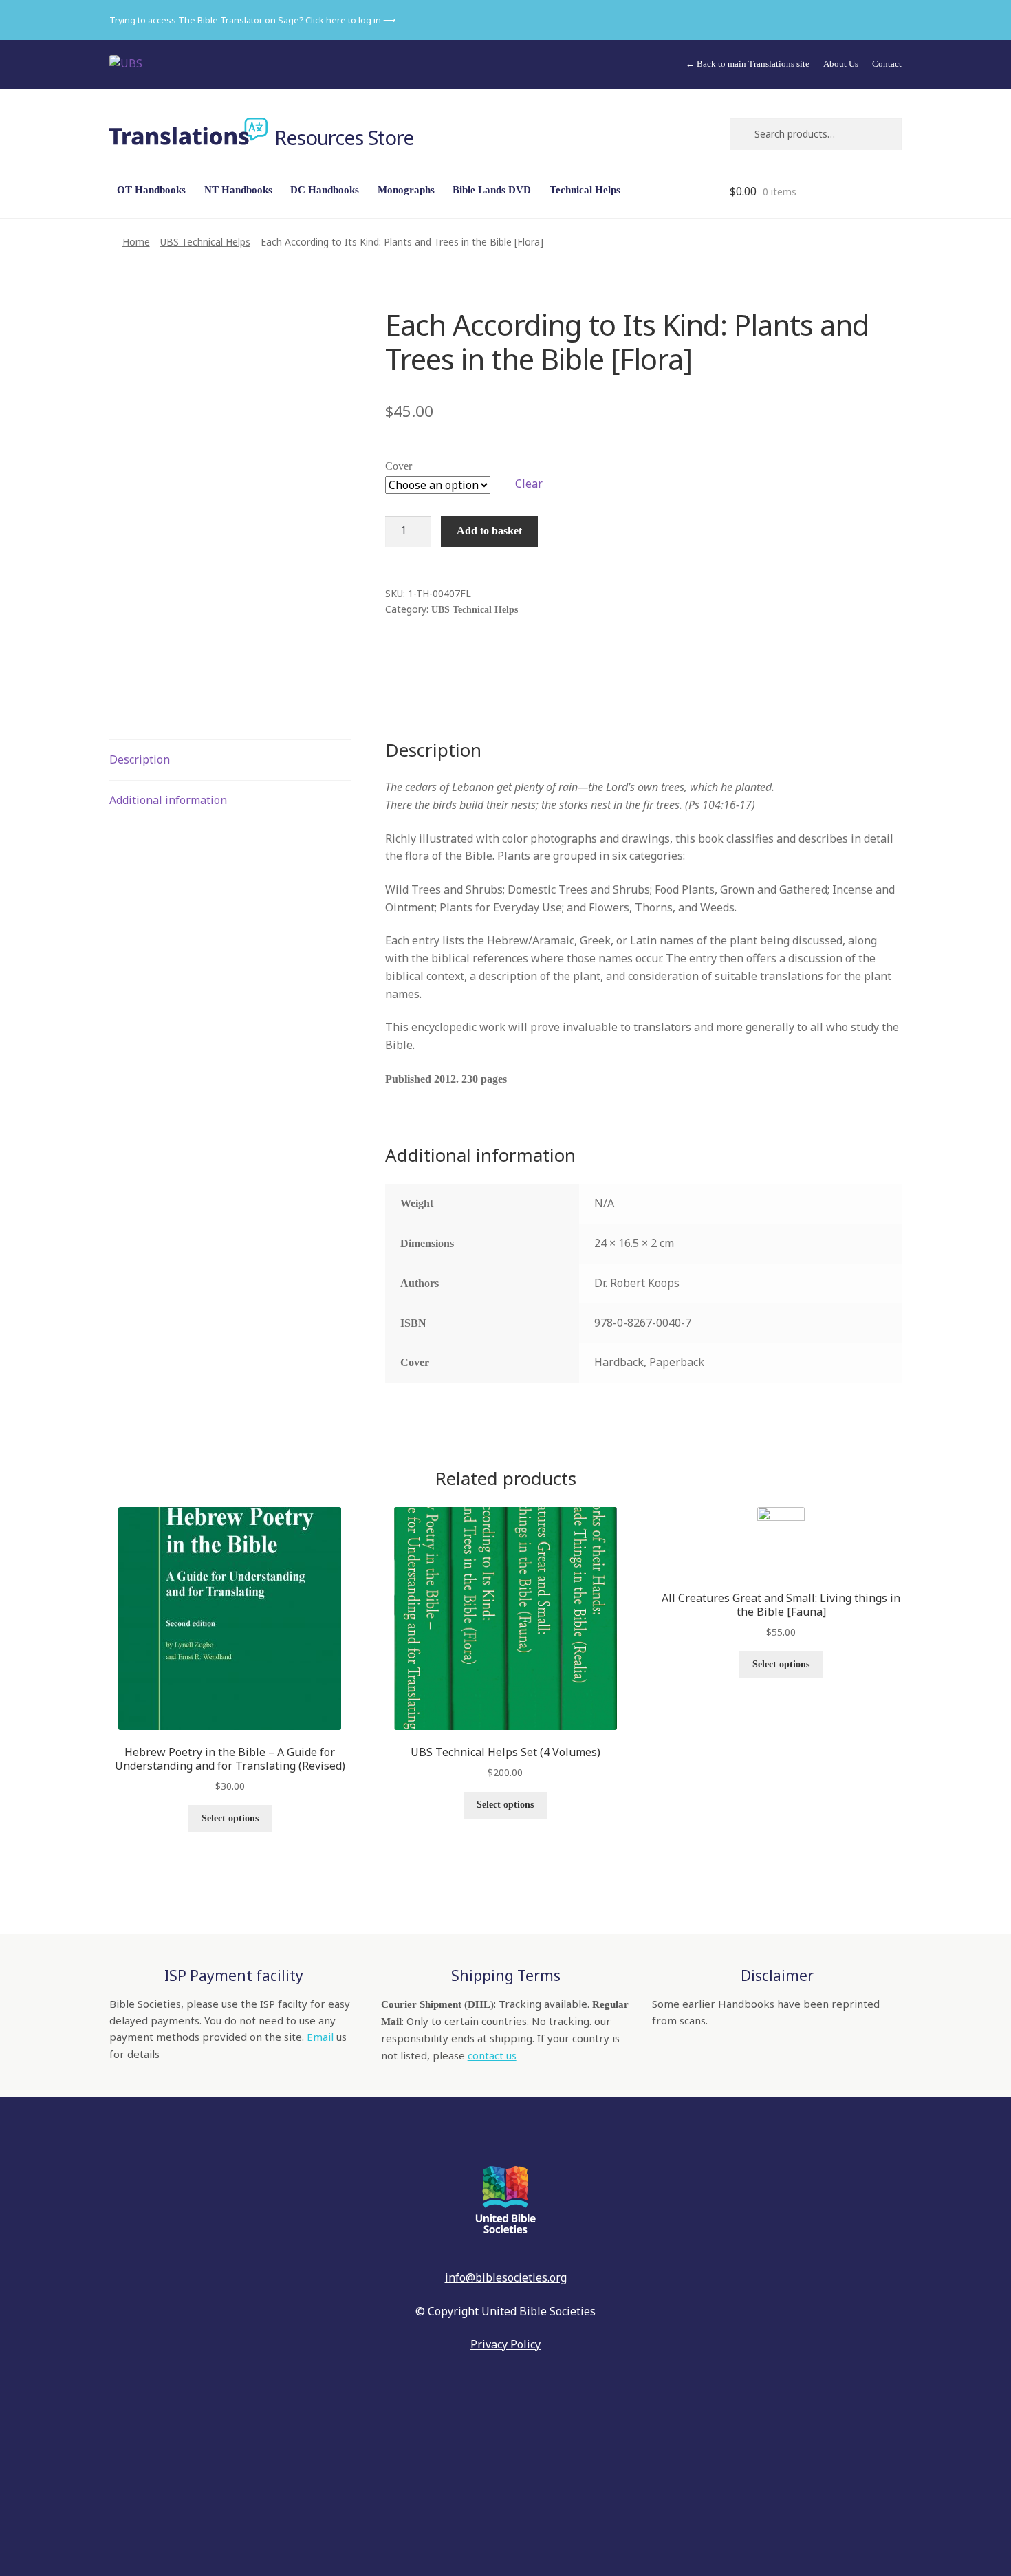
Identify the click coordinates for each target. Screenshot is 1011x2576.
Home (136, 242)
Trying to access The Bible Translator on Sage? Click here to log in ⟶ (253, 20)
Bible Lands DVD (492, 190)
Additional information (168, 800)
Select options (230, 1818)
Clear (529, 484)
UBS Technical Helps (205, 242)
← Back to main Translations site (748, 64)
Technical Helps (585, 190)
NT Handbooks (238, 190)
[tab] (230, 760)
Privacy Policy (505, 2344)
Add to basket (489, 531)
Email (320, 2037)
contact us (492, 2055)
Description (140, 759)
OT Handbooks (151, 190)
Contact (887, 64)
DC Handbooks (325, 190)
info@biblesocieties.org (506, 2277)
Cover (399, 466)
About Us (841, 64)
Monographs (406, 190)
